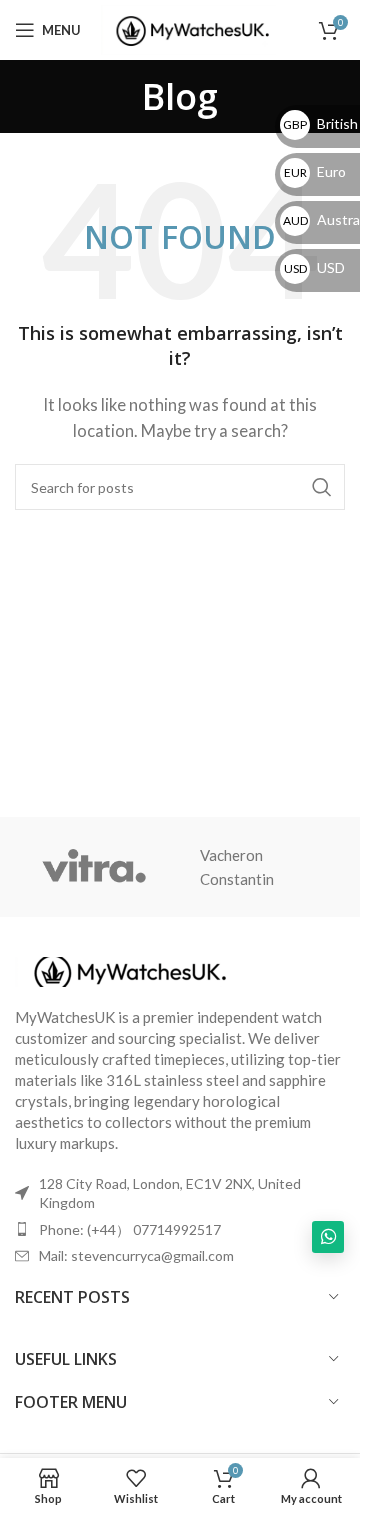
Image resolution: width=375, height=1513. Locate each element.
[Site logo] (188, 28)
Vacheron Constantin (237, 867)
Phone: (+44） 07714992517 (130, 1229)
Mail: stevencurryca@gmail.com (136, 1255)
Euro (315, 171)
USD (314, 267)
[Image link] (125, 969)
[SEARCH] (322, 487)
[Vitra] (94, 867)
